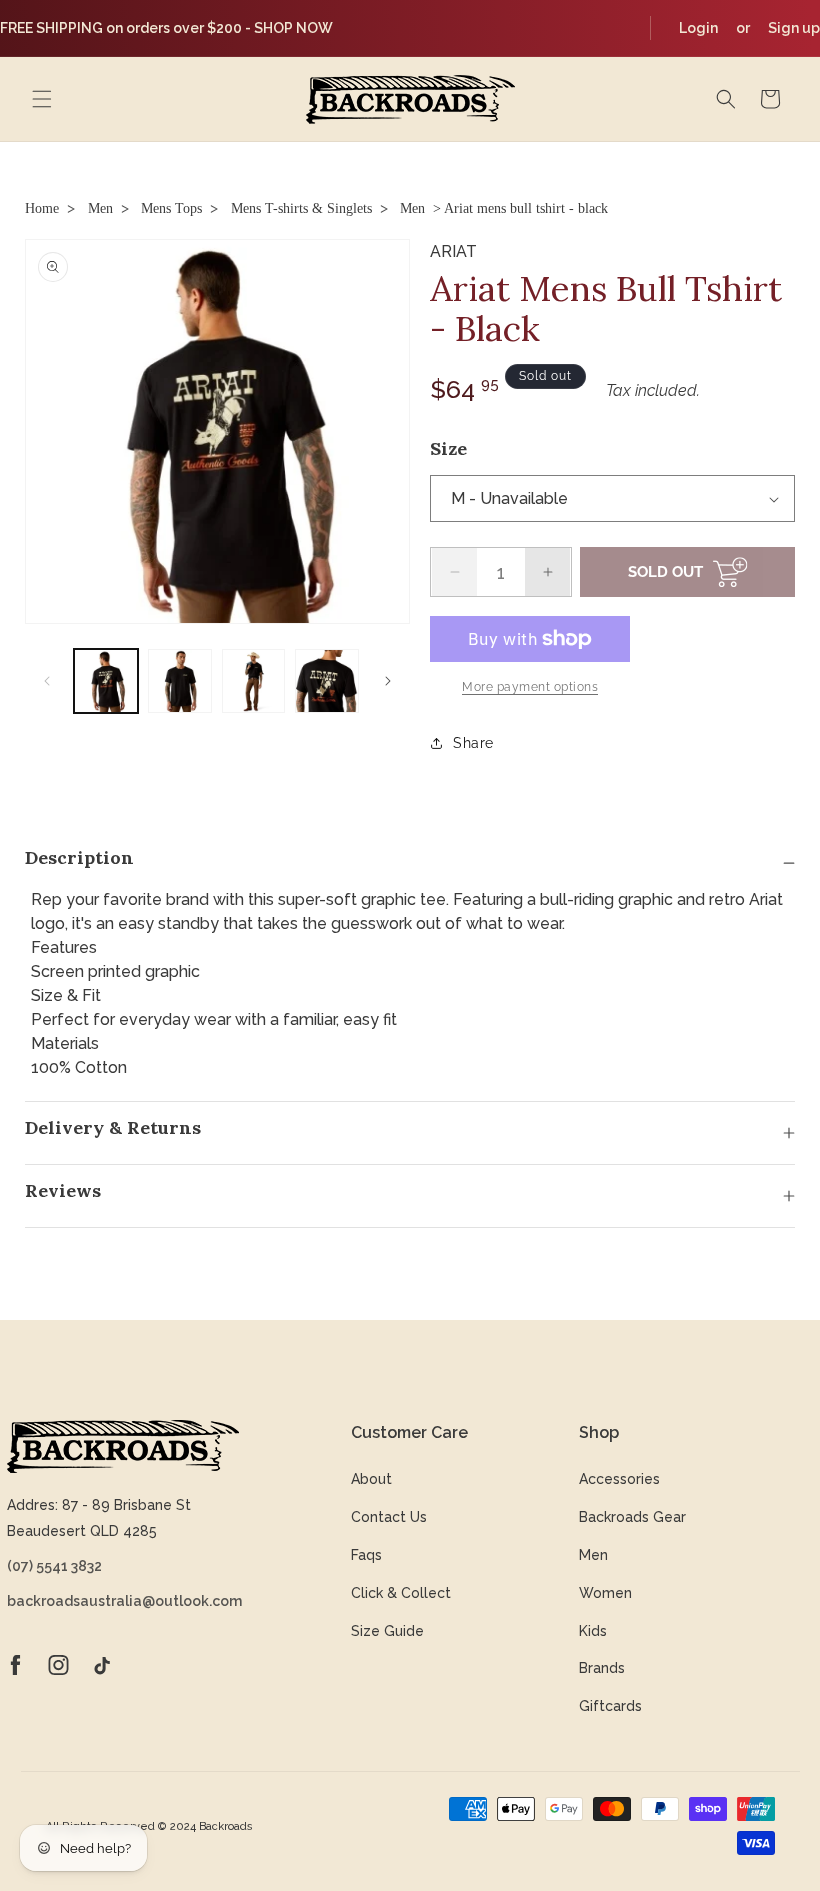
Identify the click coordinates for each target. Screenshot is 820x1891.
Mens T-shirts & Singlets (301, 208)
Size (448, 448)
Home (42, 208)
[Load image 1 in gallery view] (106, 681)
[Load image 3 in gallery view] (254, 681)
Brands (602, 1668)
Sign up (794, 28)
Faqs (366, 1555)
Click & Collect (401, 1593)
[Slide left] (47, 681)
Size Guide (387, 1631)
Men (100, 208)
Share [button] (473, 743)
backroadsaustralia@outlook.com (123, 1601)
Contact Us (389, 1517)
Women (605, 1593)
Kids (593, 1631)
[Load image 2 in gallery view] (180, 681)
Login (698, 28)
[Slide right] (388, 681)
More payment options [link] (530, 687)
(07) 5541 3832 (54, 1566)
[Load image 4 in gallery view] (327, 681)
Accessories (619, 1479)
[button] (42, 99)
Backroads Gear (632, 1517)
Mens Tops (171, 208)
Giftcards (610, 1706)
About (371, 1479)
